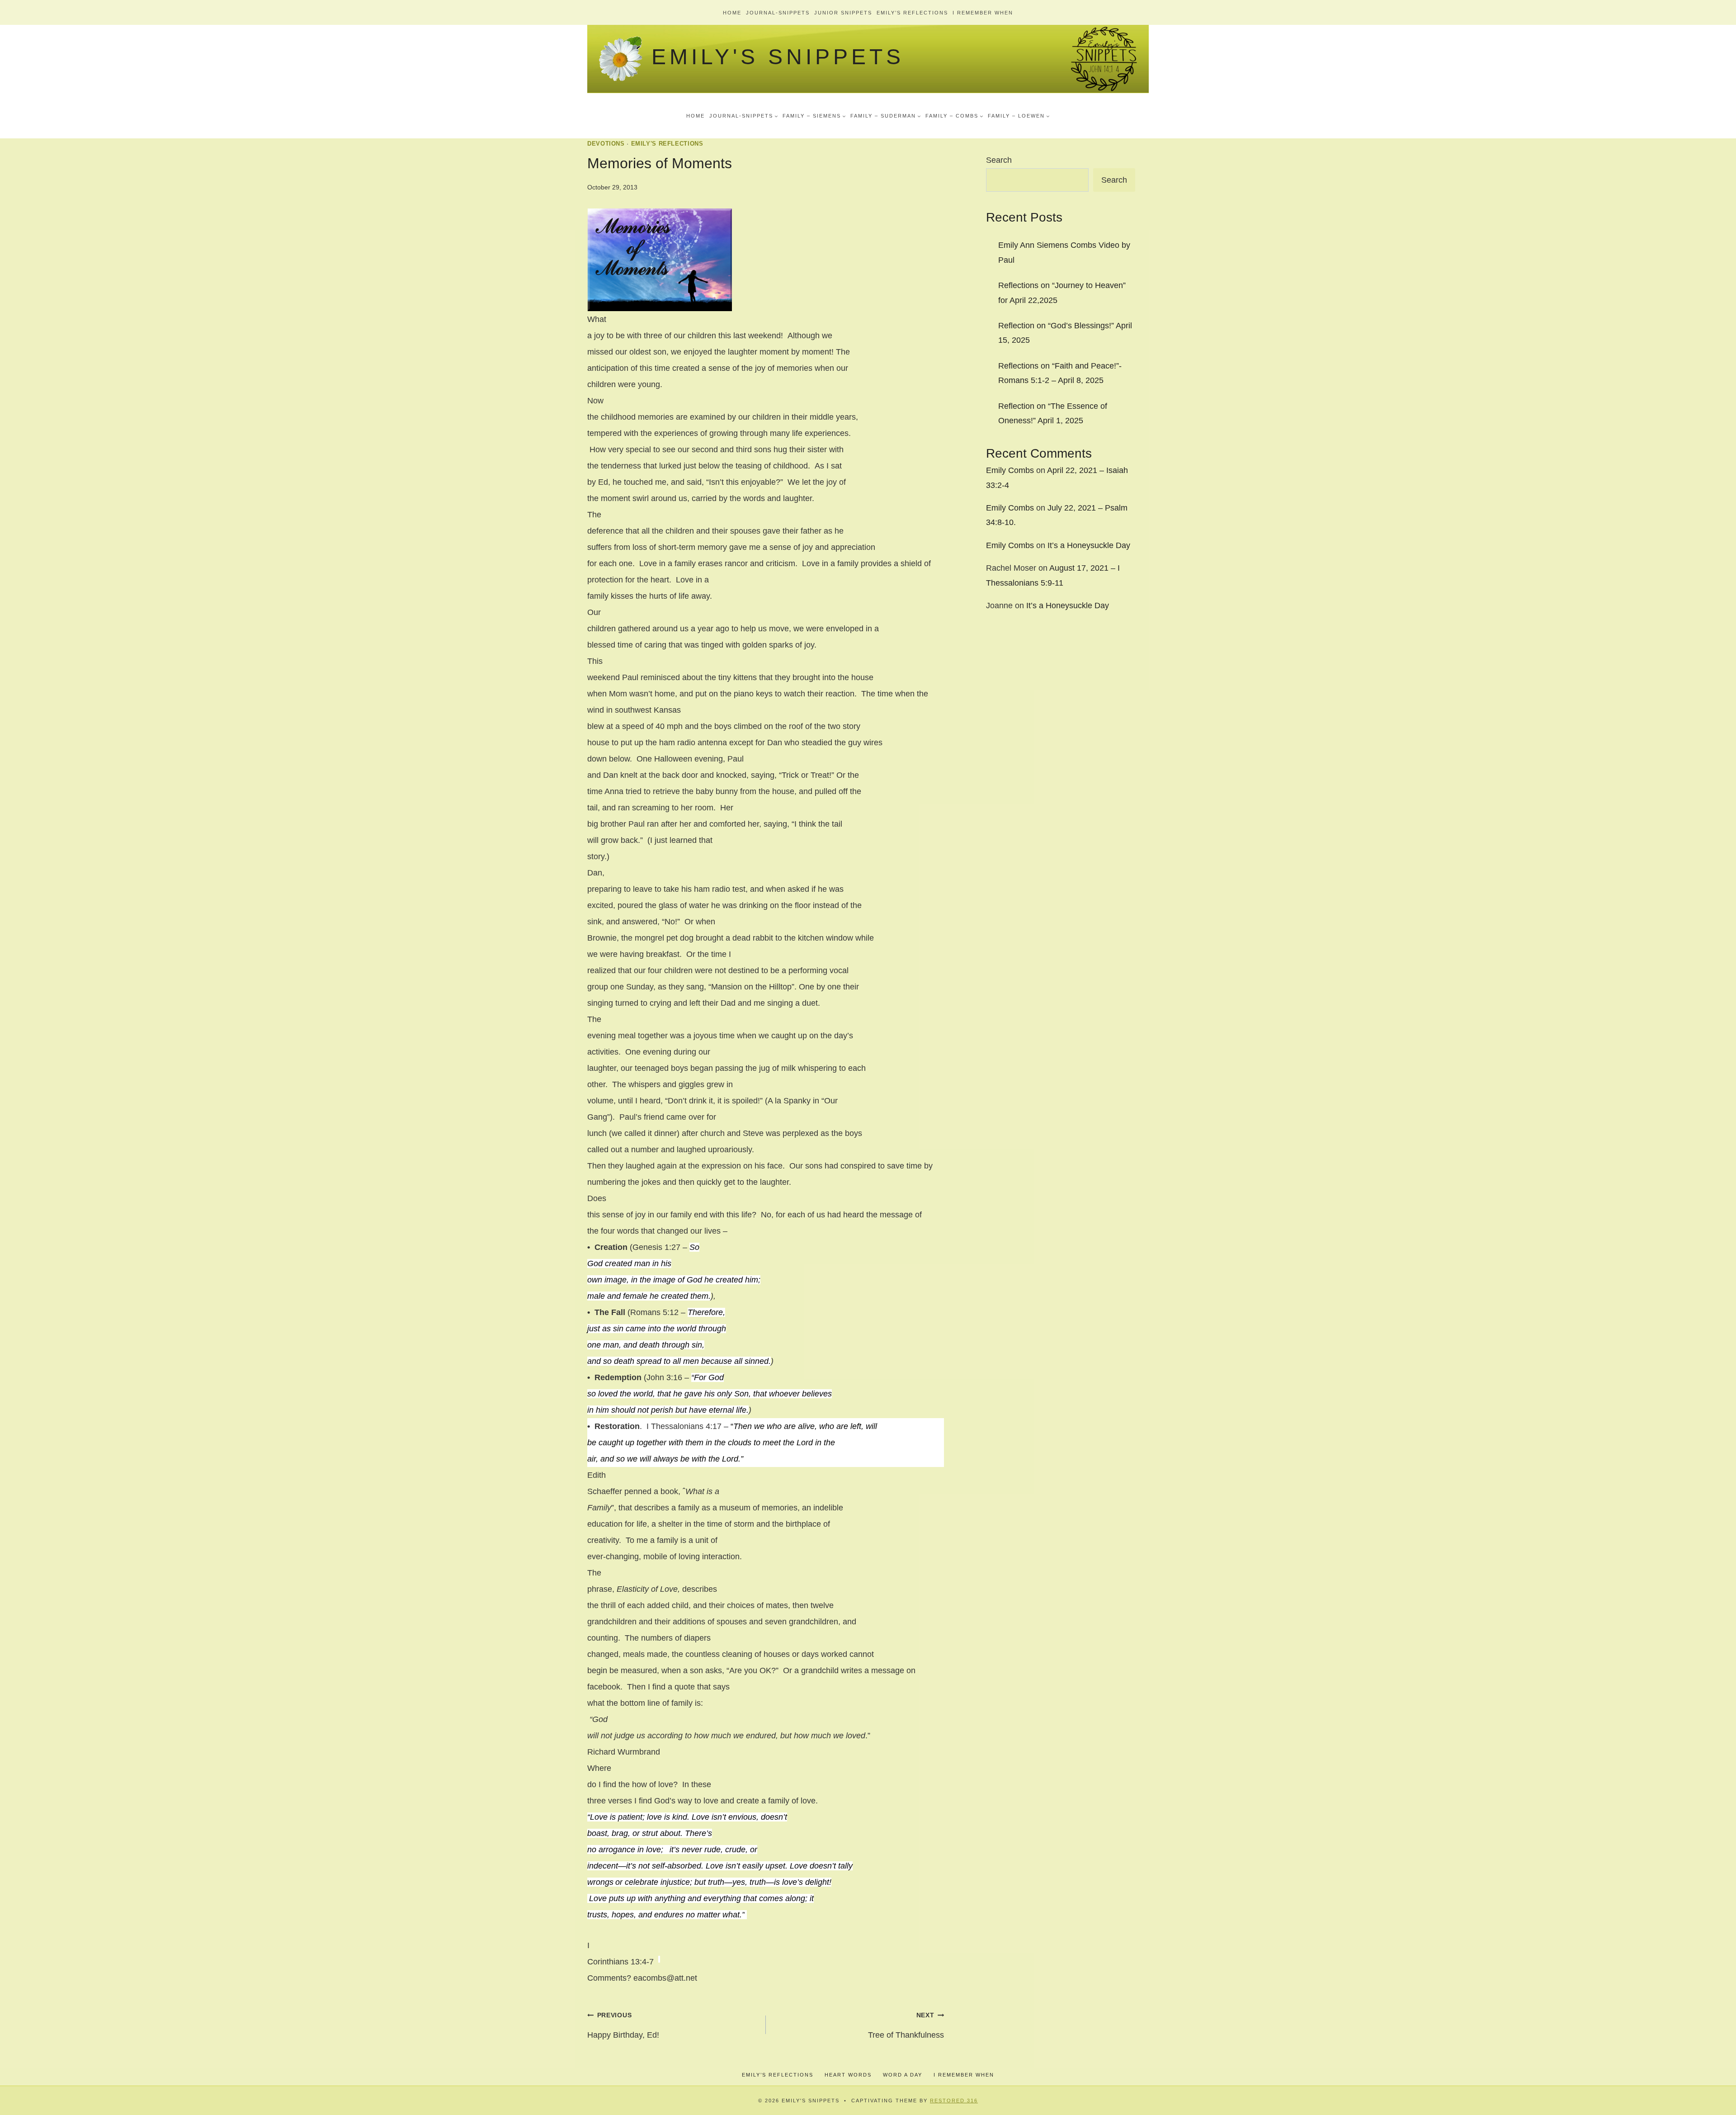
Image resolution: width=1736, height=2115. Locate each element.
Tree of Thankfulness (906, 2025)
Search (999, 160)
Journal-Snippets (778, 13)
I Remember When (983, 13)
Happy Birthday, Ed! (623, 2025)
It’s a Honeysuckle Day (1089, 545)
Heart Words (848, 2075)
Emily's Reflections (667, 144)
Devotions (606, 144)
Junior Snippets (843, 13)
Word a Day (903, 2075)
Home (732, 13)
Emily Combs (1010, 470)
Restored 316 (954, 2101)
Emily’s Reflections (912, 13)
